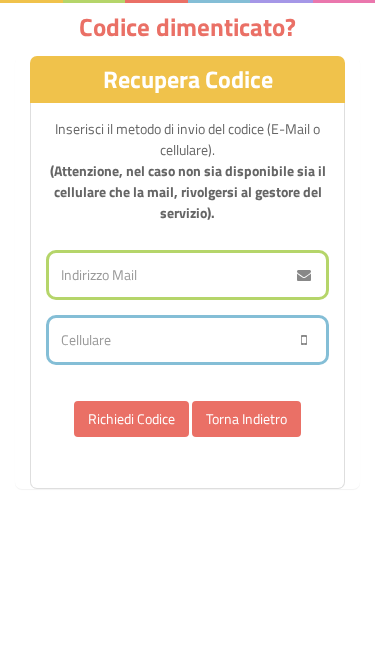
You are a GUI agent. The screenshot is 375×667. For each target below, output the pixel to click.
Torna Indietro (246, 418)
